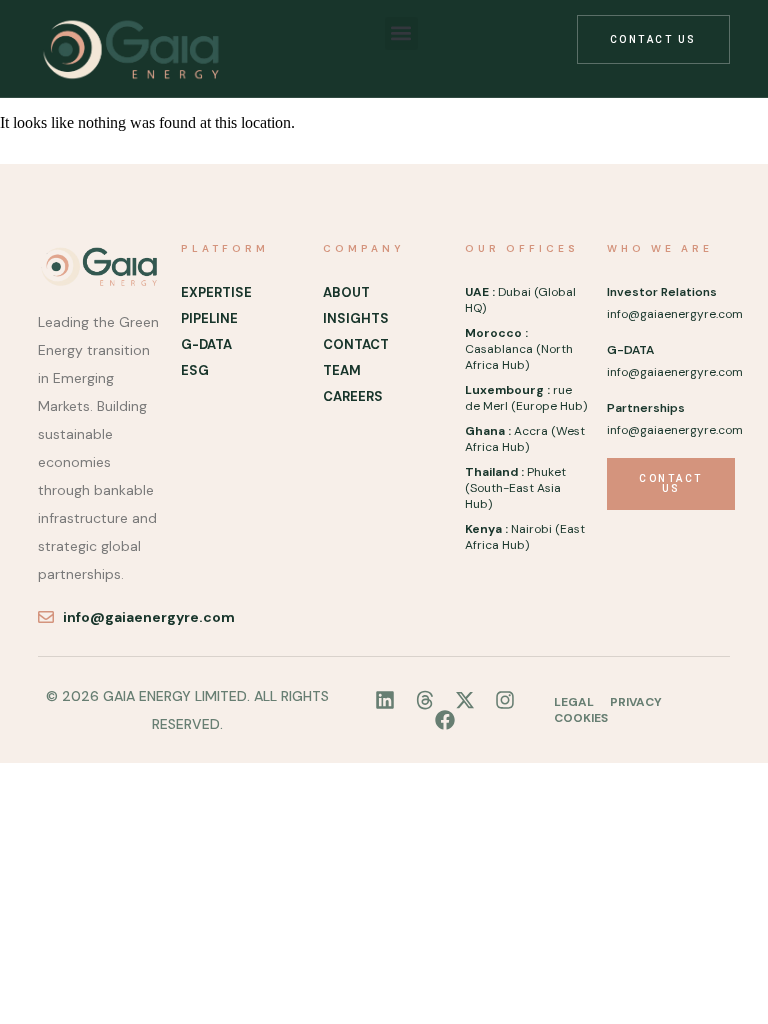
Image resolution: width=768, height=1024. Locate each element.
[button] (401, 33)
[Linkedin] (385, 700)
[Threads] (425, 700)
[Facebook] (445, 720)
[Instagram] (505, 700)
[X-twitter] (465, 700)
